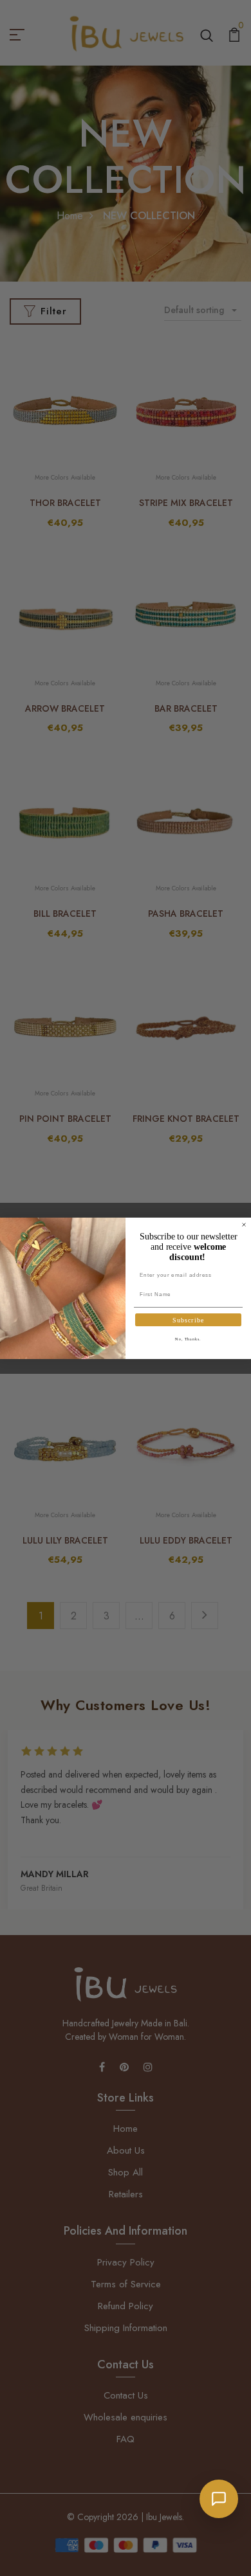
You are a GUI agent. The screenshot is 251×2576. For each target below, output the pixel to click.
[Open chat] (219, 2499)
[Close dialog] (244, 1225)
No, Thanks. (188, 1339)
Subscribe (188, 1320)
